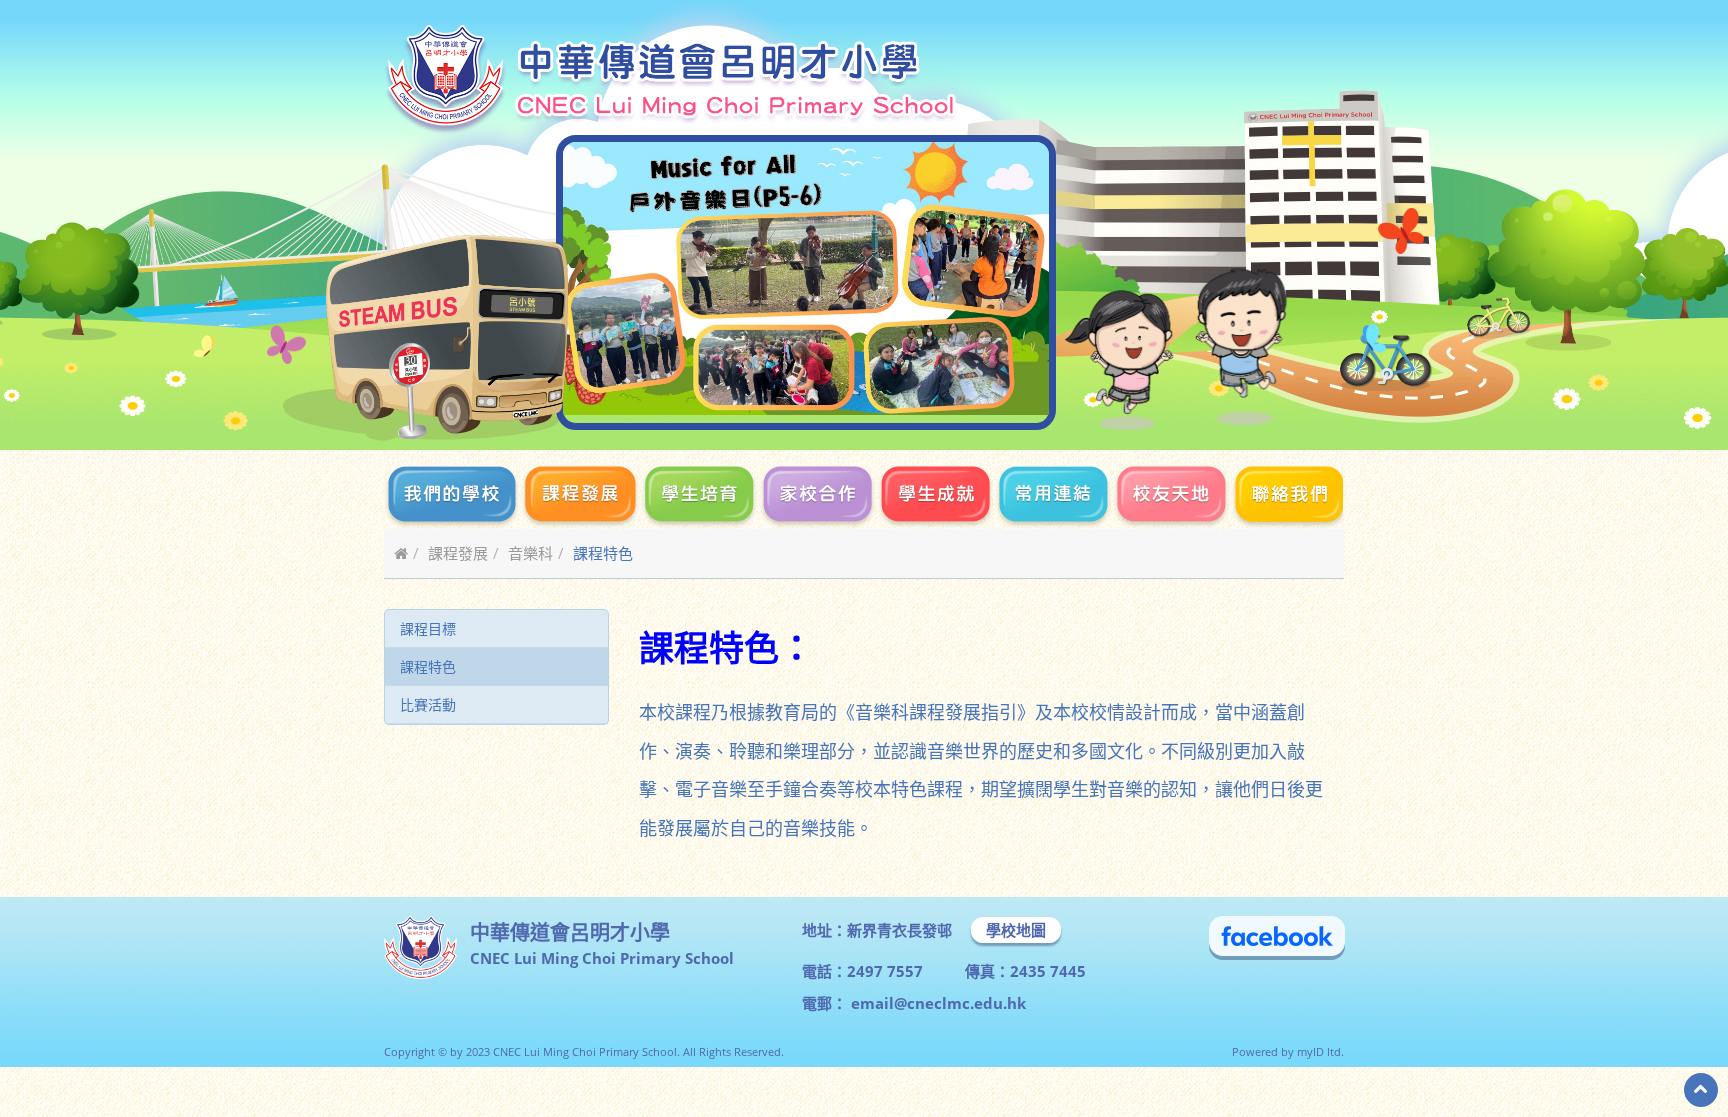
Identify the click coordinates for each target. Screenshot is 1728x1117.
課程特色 (428, 666)
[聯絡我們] (1287, 497)
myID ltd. (1320, 1051)
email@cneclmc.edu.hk (936, 1003)
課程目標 (428, 628)
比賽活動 (428, 704)
